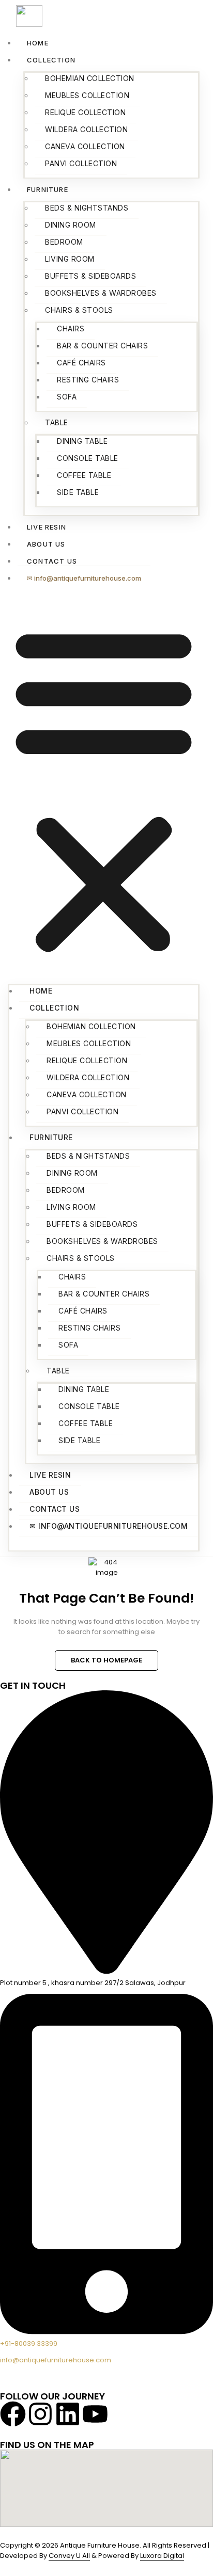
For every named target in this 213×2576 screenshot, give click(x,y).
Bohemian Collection (90, 78)
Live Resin (47, 527)
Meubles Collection (87, 95)
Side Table (78, 492)
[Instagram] (40, 2414)
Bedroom (64, 242)
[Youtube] (95, 2414)
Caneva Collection (85, 146)
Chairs (71, 329)
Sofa (67, 397)
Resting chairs (88, 380)
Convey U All (69, 2556)
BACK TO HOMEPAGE (106, 1660)
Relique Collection (85, 112)
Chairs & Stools (79, 310)
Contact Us (52, 561)
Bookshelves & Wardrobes (101, 293)
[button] (104, 789)
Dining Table (82, 441)
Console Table (88, 458)
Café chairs (81, 363)
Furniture (48, 189)
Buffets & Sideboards (90, 276)
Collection (51, 60)
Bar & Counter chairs (102, 346)
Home (38, 43)
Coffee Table (84, 475)
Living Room (70, 259)
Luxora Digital (162, 2556)
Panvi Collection (81, 163)
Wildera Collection (86, 129)
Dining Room (71, 225)
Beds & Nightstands (87, 208)
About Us (46, 544)
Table (57, 422)
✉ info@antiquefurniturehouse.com (84, 578)
